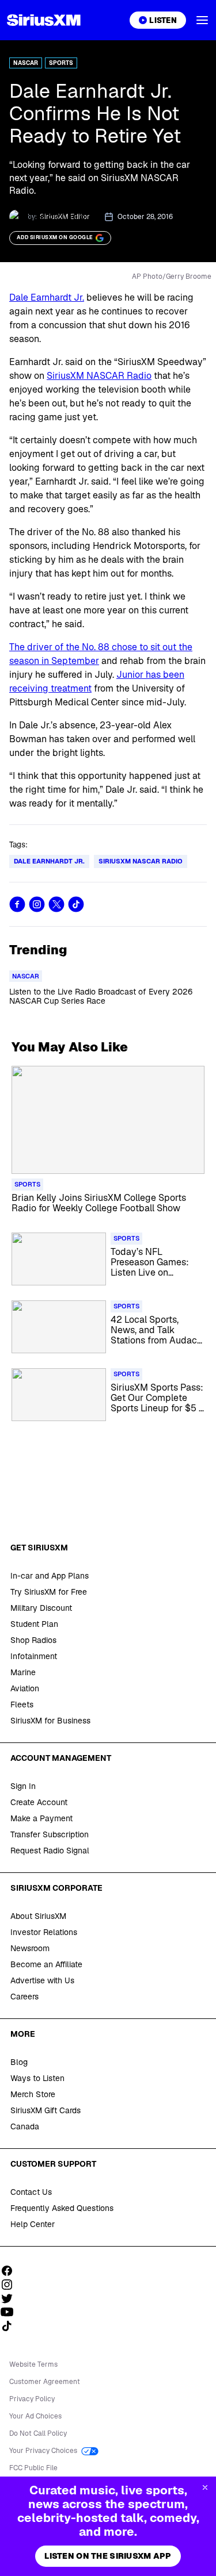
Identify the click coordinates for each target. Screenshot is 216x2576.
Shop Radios (33, 1640)
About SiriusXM (38, 1916)
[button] (202, 20)
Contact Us (31, 2192)
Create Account (39, 1802)
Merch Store (33, 2094)
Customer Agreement (45, 2382)
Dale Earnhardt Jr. (47, 297)
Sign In (23, 1786)
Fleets (22, 1704)
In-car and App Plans (50, 1576)
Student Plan (34, 1624)
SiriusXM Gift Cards (46, 2110)
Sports (61, 63)
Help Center (33, 2224)
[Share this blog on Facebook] (17, 904)
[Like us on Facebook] (11, 2271)
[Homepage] (44, 20)
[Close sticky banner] (205, 2487)
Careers (24, 1997)
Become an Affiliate (46, 1964)
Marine (23, 1672)
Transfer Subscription (50, 1834)
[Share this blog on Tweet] (56, 904)
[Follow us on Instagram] (11, 2285)
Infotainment (34, 1656)
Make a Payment (41, 1818)
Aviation (25, 1688)
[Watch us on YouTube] (11, 2312)
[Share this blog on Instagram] (37, 904)
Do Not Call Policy (38, 2433)
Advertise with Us (42, 1980)
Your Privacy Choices (44, 2451)
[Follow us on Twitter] (11, 2298)
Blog (19, 2062)
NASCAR (26, 63)
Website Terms (33, 2364)
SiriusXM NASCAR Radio (99, 376)
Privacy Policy (32, 2399)
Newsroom (30, 1948)
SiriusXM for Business (50, 1721)
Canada (25, 2126)
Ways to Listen (37, 2078)
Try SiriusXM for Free (49, 1592)
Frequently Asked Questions (62, 2208)
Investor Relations (44, 1932)
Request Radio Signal (50, 1851)
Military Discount (41, 1608)
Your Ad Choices (35, 2416)
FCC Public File (33, 2468)
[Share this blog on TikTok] (76, 904)
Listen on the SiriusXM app (108, 2556)
